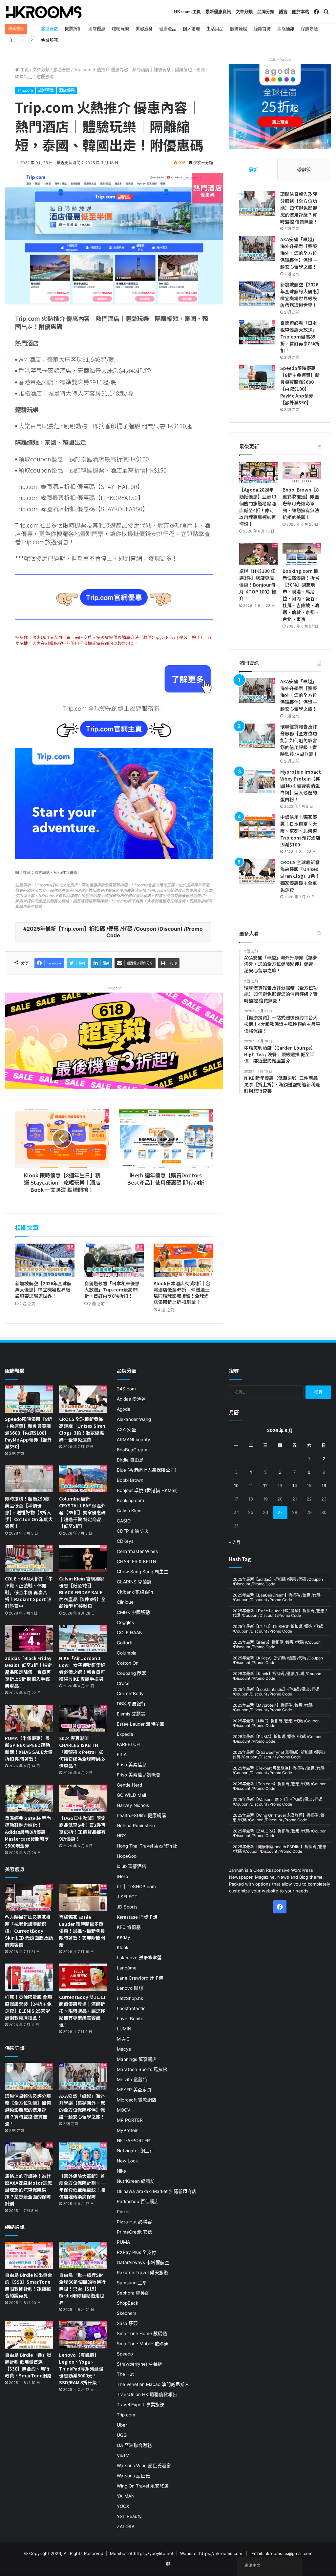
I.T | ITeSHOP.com (136, 1887)
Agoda (124, 1409)
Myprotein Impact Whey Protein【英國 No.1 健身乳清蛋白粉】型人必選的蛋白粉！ (301, 785)
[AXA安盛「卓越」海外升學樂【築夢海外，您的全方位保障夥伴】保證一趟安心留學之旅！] (257, 249)
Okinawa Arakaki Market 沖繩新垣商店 (157, 2191)
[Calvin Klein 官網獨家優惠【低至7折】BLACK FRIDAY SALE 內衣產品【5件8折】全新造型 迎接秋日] (83, 1559)
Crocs (123, 1683)
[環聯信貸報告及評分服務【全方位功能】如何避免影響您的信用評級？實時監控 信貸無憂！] (257, 203)
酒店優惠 (97, 29)
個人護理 (191, 29)
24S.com (126, 1389)
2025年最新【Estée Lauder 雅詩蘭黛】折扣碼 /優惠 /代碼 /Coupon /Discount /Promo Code (280, 1613)
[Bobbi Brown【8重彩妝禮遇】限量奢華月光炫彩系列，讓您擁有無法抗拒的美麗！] (302, 473)
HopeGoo (127, 1856)
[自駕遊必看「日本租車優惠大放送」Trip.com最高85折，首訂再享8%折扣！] (114, 1260)
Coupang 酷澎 (132, 1673)
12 (265, 1485)
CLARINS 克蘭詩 (134, 1582)
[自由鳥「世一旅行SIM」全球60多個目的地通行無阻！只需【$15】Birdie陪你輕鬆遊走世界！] (83, 2255)
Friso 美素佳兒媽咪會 (139, 1775)
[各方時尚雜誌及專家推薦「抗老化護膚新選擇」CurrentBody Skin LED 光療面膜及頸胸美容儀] (29, 1898)
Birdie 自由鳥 (130, 1460)
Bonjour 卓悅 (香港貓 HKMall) (147, 1490)
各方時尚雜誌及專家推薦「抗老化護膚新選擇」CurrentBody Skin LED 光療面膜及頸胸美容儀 (29, 1931)
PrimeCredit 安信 (135, 2232)
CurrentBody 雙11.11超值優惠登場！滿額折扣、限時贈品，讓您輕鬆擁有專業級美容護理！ (82, 2011)
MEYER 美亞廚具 (134, 2090)
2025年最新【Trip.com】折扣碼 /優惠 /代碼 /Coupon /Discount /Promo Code (115, 932)
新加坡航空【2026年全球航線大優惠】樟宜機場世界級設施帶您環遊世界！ (43, 1289)
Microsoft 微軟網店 (137, 2100)
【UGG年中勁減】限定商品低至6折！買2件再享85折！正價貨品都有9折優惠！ (82, 1828)
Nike (121, 2171)
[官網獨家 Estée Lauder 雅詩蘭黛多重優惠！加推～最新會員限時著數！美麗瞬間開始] (83, 1898)
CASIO (124, 1521)
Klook (123, 1947)
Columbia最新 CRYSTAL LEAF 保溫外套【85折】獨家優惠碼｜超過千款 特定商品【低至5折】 (82, 1512)
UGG (122, 2435)
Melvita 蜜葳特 (132, 2080)
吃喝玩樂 (120, 29)
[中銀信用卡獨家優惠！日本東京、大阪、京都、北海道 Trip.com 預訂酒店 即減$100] (257, 826)
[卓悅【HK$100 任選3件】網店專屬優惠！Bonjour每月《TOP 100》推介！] (258, 554)
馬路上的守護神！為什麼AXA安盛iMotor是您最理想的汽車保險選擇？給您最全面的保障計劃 (28, 2190)
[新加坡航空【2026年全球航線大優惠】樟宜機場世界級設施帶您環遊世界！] (45, 1260)
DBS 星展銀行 (131, 1704)
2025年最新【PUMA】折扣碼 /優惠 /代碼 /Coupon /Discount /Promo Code (278, 1739)
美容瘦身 (144, 29)
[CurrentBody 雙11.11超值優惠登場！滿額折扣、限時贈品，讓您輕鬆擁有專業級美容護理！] (83, 1977)
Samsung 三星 (132, 2283)
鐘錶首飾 (262, 29)
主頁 (24, 69)
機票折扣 (73, 29)
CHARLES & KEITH (136, 1561)
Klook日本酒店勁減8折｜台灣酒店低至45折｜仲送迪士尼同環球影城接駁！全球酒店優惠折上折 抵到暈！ (182, 1293)
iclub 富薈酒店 (132, 1866)
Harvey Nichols (133, 1805)
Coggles (125, 1622)
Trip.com (25, 90)
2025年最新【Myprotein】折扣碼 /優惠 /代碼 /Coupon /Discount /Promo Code (273, 1707)
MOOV (124, 2110)
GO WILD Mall (131, 1795)
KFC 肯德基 (129, 1927)
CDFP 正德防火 (133, 1531)
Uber (122, 2425)
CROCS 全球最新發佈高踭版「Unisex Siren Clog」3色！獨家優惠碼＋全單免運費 (300, 876)
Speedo (125, 2354)
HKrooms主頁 (187, 12)
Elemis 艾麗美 (131, 1714)
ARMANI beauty (134, 1440)
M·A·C (123, 2039)
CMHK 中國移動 (133, 1612)
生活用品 (215, 29)
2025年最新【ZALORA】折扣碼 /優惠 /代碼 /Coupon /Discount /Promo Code (280, 1833)
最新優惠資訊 (218, 12)
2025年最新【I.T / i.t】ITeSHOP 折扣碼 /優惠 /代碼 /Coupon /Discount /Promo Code (278, 1629)
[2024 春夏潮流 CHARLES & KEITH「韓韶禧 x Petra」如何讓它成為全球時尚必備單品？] (83, 1718)
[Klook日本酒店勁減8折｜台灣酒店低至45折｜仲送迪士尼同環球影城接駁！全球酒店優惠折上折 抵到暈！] (183, 1260)
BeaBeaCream (132, 1450)
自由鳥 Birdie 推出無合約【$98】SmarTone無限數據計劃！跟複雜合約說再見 (29, 2285)
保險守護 (309, 29)
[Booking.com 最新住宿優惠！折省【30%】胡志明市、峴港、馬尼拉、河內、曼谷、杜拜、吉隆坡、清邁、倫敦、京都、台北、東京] (302, 554)
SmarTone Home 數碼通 (142, 2334)
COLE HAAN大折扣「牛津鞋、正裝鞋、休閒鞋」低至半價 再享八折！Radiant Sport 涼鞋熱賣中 (29, 1592)
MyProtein (128, 2130)
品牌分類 (266, 12)
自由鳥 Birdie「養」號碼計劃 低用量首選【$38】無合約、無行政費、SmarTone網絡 (28, 2365)
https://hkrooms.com (221, 2553)
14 (295, 1485)
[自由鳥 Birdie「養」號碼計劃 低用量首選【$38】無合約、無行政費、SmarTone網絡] (29, 2335)
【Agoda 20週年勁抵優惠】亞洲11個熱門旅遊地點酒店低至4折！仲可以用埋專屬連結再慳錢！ (258, 507)
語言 (283, 12)
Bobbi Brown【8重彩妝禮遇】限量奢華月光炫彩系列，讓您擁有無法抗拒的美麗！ (301, 503)
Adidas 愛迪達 (131, 1399)
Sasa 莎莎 (127, 2323)
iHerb (122, 1876)
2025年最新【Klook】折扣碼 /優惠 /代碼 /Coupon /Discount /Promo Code (277, 1676)
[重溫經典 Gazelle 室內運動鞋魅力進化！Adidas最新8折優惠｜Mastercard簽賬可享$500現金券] (29, 1798)
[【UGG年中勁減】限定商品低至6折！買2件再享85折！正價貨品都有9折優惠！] (83, 1798)
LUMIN (124, 2029)
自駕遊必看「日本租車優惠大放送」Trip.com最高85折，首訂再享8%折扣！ (112, 1289)
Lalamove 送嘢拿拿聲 (139, 1958)
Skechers (127, 2313)
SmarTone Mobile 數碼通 (143, 2344)
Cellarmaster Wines (137, 1551)
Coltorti (125, 1643)
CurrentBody (130, 1694)
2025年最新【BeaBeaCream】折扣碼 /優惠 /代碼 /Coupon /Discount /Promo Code (277, 1597)
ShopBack (127, 2303)
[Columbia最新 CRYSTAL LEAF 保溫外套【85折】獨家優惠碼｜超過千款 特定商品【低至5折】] (83, 1479)
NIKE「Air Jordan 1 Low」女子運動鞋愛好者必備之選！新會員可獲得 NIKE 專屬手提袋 (82, 1668)
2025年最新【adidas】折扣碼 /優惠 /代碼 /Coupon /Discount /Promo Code (278, 1582)
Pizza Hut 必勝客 (134, 2222)
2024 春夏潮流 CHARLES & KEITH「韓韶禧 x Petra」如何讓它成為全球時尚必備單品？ (82, 1752)
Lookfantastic (131, 2008)
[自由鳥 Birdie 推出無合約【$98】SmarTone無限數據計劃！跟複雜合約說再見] (29, 2255)
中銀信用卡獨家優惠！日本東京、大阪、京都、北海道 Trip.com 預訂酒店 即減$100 (300, 831)
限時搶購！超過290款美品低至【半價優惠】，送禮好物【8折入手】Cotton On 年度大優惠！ (29, 1512)
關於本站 (301, 12)
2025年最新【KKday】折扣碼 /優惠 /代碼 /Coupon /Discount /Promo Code (278, 1660)
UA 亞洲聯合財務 (134, 2445)
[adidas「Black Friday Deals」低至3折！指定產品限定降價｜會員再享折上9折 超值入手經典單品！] (29, 1639)
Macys (124, 2049)
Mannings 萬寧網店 (137, 2059)
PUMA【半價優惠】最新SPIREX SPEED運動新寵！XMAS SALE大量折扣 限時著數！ (29, 1748)
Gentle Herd (129, 1785)
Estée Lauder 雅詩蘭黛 (141, 1724)
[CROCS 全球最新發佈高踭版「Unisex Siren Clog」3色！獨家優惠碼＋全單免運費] (257, 872)
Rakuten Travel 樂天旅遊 (143, 2273)
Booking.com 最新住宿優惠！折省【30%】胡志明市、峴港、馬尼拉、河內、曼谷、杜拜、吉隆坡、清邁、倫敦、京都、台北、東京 (301, 595)
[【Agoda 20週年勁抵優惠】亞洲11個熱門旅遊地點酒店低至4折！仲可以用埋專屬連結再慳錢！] (258, 473)
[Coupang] (114, 1040)
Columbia (127, 1653)
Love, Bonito (130, 2019)
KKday (124, 1937)
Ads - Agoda (280, 59)
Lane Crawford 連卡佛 (140, 1978)
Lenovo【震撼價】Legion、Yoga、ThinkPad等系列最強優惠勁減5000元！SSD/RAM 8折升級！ (81, 2369)
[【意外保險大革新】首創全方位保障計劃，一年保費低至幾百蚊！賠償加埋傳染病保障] (83, 2156)
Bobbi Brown (130, 1480)
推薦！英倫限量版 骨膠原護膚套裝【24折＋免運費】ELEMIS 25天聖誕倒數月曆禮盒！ (28, 2007)
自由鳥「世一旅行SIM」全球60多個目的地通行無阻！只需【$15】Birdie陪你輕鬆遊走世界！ (83, 2289)
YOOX (123, 2506)
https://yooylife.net (154, 2553)
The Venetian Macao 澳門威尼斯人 (153, 2384)
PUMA (123, 2242)
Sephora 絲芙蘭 (133, 2293)
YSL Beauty (129, 2516)
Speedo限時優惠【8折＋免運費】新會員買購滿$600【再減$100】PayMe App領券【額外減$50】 (300, 385)
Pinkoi (123, 2212)
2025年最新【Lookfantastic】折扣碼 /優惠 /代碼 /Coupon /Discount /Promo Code (276, 1692)
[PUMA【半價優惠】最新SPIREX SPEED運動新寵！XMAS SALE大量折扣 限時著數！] (29, 1718)
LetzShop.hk (130, 1998)
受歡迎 (304, 170)
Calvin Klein (129, 1511)
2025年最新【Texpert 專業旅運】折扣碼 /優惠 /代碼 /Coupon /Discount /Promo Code (279, 1770)
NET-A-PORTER (133, 2140)
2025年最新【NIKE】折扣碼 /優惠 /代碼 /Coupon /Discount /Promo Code (276, 1723)
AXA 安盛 (126, 1429)
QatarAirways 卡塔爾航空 (143, 2262)
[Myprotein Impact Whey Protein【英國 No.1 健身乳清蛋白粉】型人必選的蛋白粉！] (257, 781)
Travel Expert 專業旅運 (141, 2405)
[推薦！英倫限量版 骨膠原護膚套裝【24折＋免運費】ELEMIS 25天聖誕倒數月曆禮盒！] (29, 1977)
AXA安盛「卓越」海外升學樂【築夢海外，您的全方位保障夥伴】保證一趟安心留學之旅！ (299, 253)
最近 (253, 170)
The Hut (125, 2374)
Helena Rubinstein (136, 1826)
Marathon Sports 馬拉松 (142, 2069)
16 (324, 1485)
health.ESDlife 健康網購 (141, 1815)
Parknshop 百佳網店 (138, 2201)
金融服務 (50, 40)
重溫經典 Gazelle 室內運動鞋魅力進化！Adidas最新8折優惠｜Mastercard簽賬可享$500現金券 (28, 1832)
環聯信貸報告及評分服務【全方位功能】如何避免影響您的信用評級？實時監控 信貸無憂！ (299, 208)
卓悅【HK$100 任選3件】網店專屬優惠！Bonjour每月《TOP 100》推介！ (258, 585)
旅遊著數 (50, 29)
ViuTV (123, 2455)
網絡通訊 (286, 29)
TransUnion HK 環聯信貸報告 (147, 2394)
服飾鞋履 (239, 29)
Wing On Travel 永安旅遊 (143, 2486)
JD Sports (127, 1907)
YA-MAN (126, 2496)
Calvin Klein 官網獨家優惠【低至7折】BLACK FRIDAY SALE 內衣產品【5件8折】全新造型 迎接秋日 (82, 1592)
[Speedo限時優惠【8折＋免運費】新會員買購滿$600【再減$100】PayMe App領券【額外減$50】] (257, 377)
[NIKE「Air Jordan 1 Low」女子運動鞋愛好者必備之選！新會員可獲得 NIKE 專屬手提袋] (83, 1639)
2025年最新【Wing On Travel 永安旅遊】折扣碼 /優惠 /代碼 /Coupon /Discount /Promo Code (279, 1818)
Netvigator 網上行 (136, 2151)
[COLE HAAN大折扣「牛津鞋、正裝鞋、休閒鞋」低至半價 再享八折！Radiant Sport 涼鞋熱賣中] (29, 1559)
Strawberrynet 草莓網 (140, 2364)
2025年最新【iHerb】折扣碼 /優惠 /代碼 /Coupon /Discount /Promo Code (277, 1645)
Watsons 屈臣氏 (133, 2476)
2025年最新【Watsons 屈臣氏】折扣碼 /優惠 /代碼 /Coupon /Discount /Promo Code (277, 1802)
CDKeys (125, 1541)
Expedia (125, 1734)
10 (236, 1485)
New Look (127, 2161)
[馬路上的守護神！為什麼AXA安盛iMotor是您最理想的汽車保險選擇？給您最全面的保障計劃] (29, 2156)
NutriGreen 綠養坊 (136, 2181)
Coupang (114, 988)
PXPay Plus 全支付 (136, 2252)
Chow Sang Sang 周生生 (143, 1572)
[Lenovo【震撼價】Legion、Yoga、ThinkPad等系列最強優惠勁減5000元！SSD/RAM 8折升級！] (83, 2335)
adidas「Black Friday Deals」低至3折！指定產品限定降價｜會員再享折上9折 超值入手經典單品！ (28, 1672)
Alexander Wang (134, 1419)
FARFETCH (128, 1744)
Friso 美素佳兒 (132, 1765)
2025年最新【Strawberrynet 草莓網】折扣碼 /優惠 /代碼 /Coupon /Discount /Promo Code (279, 1755)
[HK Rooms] (44, 12)
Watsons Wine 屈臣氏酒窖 (144, 2466)
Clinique (125, 1602)
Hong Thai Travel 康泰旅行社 (147, 1846)
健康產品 (168, 29)
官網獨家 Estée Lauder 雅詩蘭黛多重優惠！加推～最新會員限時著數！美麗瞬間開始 (82, 1931)
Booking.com (130, 1501)
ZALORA (126, 2527)
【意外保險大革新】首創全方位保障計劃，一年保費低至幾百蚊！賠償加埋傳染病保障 (82, 2186)
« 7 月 (235, 1542)
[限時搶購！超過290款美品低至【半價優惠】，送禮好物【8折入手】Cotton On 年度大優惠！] (29, 1479)
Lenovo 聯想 (130, 1988)
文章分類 (244, 12)
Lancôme (127, 1968)
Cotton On (128, 1663)
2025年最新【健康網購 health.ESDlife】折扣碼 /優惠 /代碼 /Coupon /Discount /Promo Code (280, 1849)
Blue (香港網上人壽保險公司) (147, 1470)
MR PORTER (130, 2120)
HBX (121, 1836)
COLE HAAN (130, 1633)
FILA (122, 1754)
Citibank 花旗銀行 (135, 1592)
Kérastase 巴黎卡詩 (137, 1917)
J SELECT (127, 1897)
